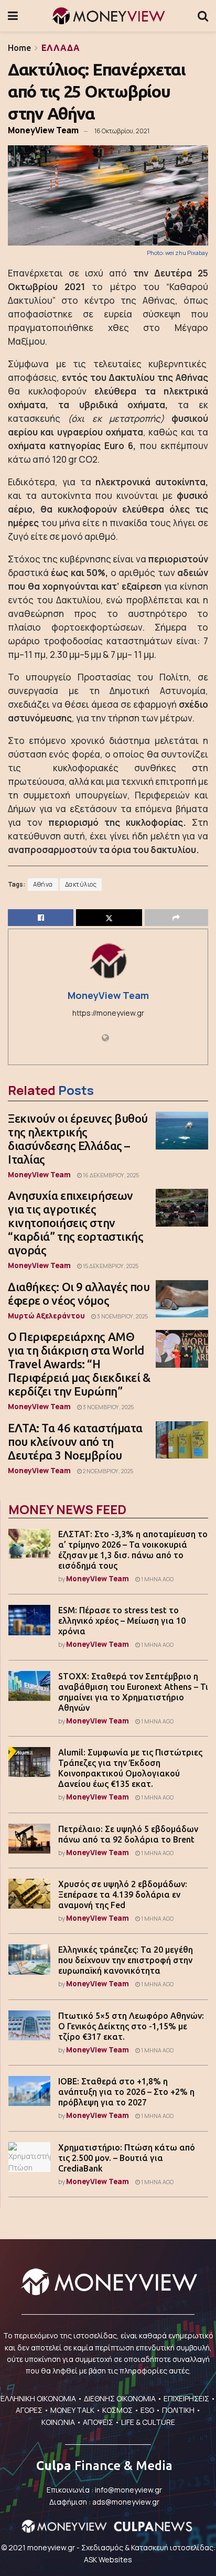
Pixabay (198, 253)
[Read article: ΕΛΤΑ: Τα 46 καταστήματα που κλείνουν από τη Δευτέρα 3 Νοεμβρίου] (182, 1440)
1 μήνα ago (157, 1579)
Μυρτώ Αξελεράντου (46, 1316)
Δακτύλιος (81, 885)
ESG (147, 2410)
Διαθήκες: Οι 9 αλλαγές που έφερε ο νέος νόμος (79, 1294)
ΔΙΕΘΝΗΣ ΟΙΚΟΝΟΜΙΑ (120, 2398)
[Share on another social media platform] (176, 918)
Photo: (156, 253)
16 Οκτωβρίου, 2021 (122, 131)
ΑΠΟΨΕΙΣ (98, 2422)
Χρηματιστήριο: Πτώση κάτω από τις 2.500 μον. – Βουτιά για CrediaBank (127, 2158)
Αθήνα (43, 885)
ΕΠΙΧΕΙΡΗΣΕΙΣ (186, 2398)
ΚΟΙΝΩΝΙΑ (58, 2422)
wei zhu (176, 253)
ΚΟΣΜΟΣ (117, 2410)
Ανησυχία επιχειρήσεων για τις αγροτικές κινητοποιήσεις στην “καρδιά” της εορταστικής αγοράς (75, 1223)
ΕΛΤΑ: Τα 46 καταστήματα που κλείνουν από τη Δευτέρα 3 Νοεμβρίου (75, 1441)
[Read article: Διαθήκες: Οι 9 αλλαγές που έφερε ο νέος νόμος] (182, 1299)
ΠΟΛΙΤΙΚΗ (178, 2410)
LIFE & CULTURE (148, 2422)
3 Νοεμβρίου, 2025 (122, 1316)
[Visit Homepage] (108, 16)
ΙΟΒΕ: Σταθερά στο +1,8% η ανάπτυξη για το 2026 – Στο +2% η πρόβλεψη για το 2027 (126, 2092)
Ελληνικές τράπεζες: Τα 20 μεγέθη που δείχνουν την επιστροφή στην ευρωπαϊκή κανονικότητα (126, 1960)
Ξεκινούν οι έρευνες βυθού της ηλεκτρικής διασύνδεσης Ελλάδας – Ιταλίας (78, 1139)
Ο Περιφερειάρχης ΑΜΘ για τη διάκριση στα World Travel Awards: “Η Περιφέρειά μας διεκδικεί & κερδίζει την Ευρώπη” (79, 1364)
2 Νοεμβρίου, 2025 (107, 1471)
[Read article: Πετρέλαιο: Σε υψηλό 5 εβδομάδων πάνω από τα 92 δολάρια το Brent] (29, 1839)
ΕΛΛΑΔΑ (61, 48)
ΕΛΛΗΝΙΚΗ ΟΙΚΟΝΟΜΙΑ (38, 2398)
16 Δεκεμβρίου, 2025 (110, 1175)
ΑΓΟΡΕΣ (29, 2410)
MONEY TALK (72, 2410)
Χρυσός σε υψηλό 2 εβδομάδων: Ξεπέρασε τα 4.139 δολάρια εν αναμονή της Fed (123, 1894)
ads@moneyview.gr (126, 2502)
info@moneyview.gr (128, 2490)
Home (19, 48)
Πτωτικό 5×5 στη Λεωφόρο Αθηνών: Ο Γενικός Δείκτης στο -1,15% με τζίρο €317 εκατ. (131, 2026)
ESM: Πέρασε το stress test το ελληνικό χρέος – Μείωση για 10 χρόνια (122, 1621)
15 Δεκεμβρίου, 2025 (110, 1266)
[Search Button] (203, 16)
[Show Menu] (13, 16)
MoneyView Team (43, 130)
